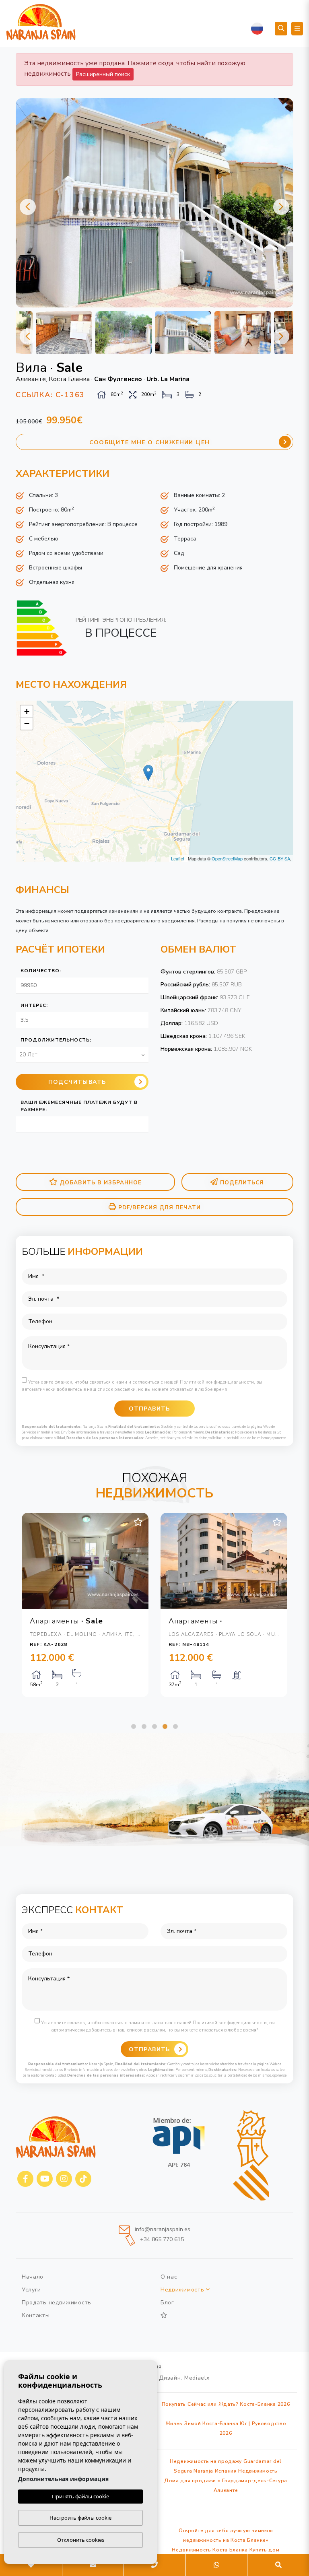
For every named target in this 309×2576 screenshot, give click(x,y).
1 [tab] (134, 1726)
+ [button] (27, 711)
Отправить (149, 2049)
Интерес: (34, 1005)
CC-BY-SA (280, 858)
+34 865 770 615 (161, 2240)
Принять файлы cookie (80, 2496)
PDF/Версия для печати (160, 1208)
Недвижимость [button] (183, 2290)
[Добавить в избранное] (138, 1522)
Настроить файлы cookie (80, 2518)
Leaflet (178, 858)
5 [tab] (175, 1726)
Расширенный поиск (103, 74)
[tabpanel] (85, 1605)
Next (281, 207)
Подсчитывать (77, 1082)
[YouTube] (45, 2179)
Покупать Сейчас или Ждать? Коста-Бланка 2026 (226, 2404)
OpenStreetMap (227, 858)
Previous (28, 207)
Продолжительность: (56, 1040)
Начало (33, 2277)
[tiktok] (83, 2179)
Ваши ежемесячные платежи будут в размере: (79, 1106)
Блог (167, 2303)
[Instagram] (64, 2179)
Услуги (31, 2290)
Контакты (36, 2315)
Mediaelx (197, 2378)
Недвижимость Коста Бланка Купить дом (226, 2550)
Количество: (41, 971)
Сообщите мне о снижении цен (150, 442)
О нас (169, 2277)
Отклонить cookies (81, 2540)
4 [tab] (165, 1726)
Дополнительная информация (63, 2479)
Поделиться (242, 1183)
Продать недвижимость (57, 2303)
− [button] (27, 723)
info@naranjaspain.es (162, 2229)
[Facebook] (25, 2179)
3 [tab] (154, 1726)
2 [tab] (144, 1726)
